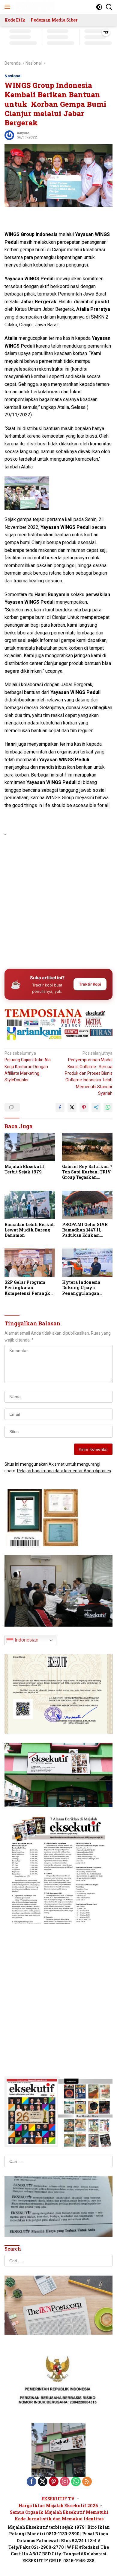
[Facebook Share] (60, 1107)
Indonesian (26, 1640)
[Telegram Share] (96, 1107)
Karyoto (23, 133)
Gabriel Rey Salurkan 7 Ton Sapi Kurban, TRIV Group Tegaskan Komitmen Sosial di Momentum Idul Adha (87, 1172)
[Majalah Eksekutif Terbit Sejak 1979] (30, 1147)
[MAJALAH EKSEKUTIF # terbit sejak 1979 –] (34, 7)
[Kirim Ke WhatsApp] (108, 1107)
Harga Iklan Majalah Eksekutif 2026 (58, 2506)
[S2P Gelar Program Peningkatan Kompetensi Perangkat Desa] (30, 1263)
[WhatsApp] (76, 2482)
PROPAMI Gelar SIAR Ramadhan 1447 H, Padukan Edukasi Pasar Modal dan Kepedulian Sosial (85, 1230)
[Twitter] (43, 2482)
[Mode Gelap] (99, 7)
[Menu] (9, 7)
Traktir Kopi (90, 984)
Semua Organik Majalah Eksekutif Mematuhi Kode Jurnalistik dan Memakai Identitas (59, 2515)
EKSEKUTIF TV (58, 2499)
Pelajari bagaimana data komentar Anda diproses (64, 1471)
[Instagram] (65, 2482)
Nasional (13, 76)
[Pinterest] (54, 2482)
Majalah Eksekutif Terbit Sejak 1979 (25, 1169)
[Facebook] (31, 2482)
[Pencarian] (109, 7)
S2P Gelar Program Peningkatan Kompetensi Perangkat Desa (30, 1288)
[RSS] (87, 2482)
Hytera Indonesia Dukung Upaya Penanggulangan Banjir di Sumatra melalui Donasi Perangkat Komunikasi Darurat (84, 1288)
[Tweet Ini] (72, 1107)
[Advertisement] (58, 901)
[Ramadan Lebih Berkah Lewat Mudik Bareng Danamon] (30, 1205)
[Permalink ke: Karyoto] (9, 135)
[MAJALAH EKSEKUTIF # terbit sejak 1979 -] (58, 2449)
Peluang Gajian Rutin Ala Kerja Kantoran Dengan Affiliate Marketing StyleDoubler (28, 1067)
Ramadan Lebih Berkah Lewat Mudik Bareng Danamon (30, 1230)
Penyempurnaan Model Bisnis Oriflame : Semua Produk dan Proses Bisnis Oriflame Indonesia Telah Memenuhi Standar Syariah (89, 1073)
